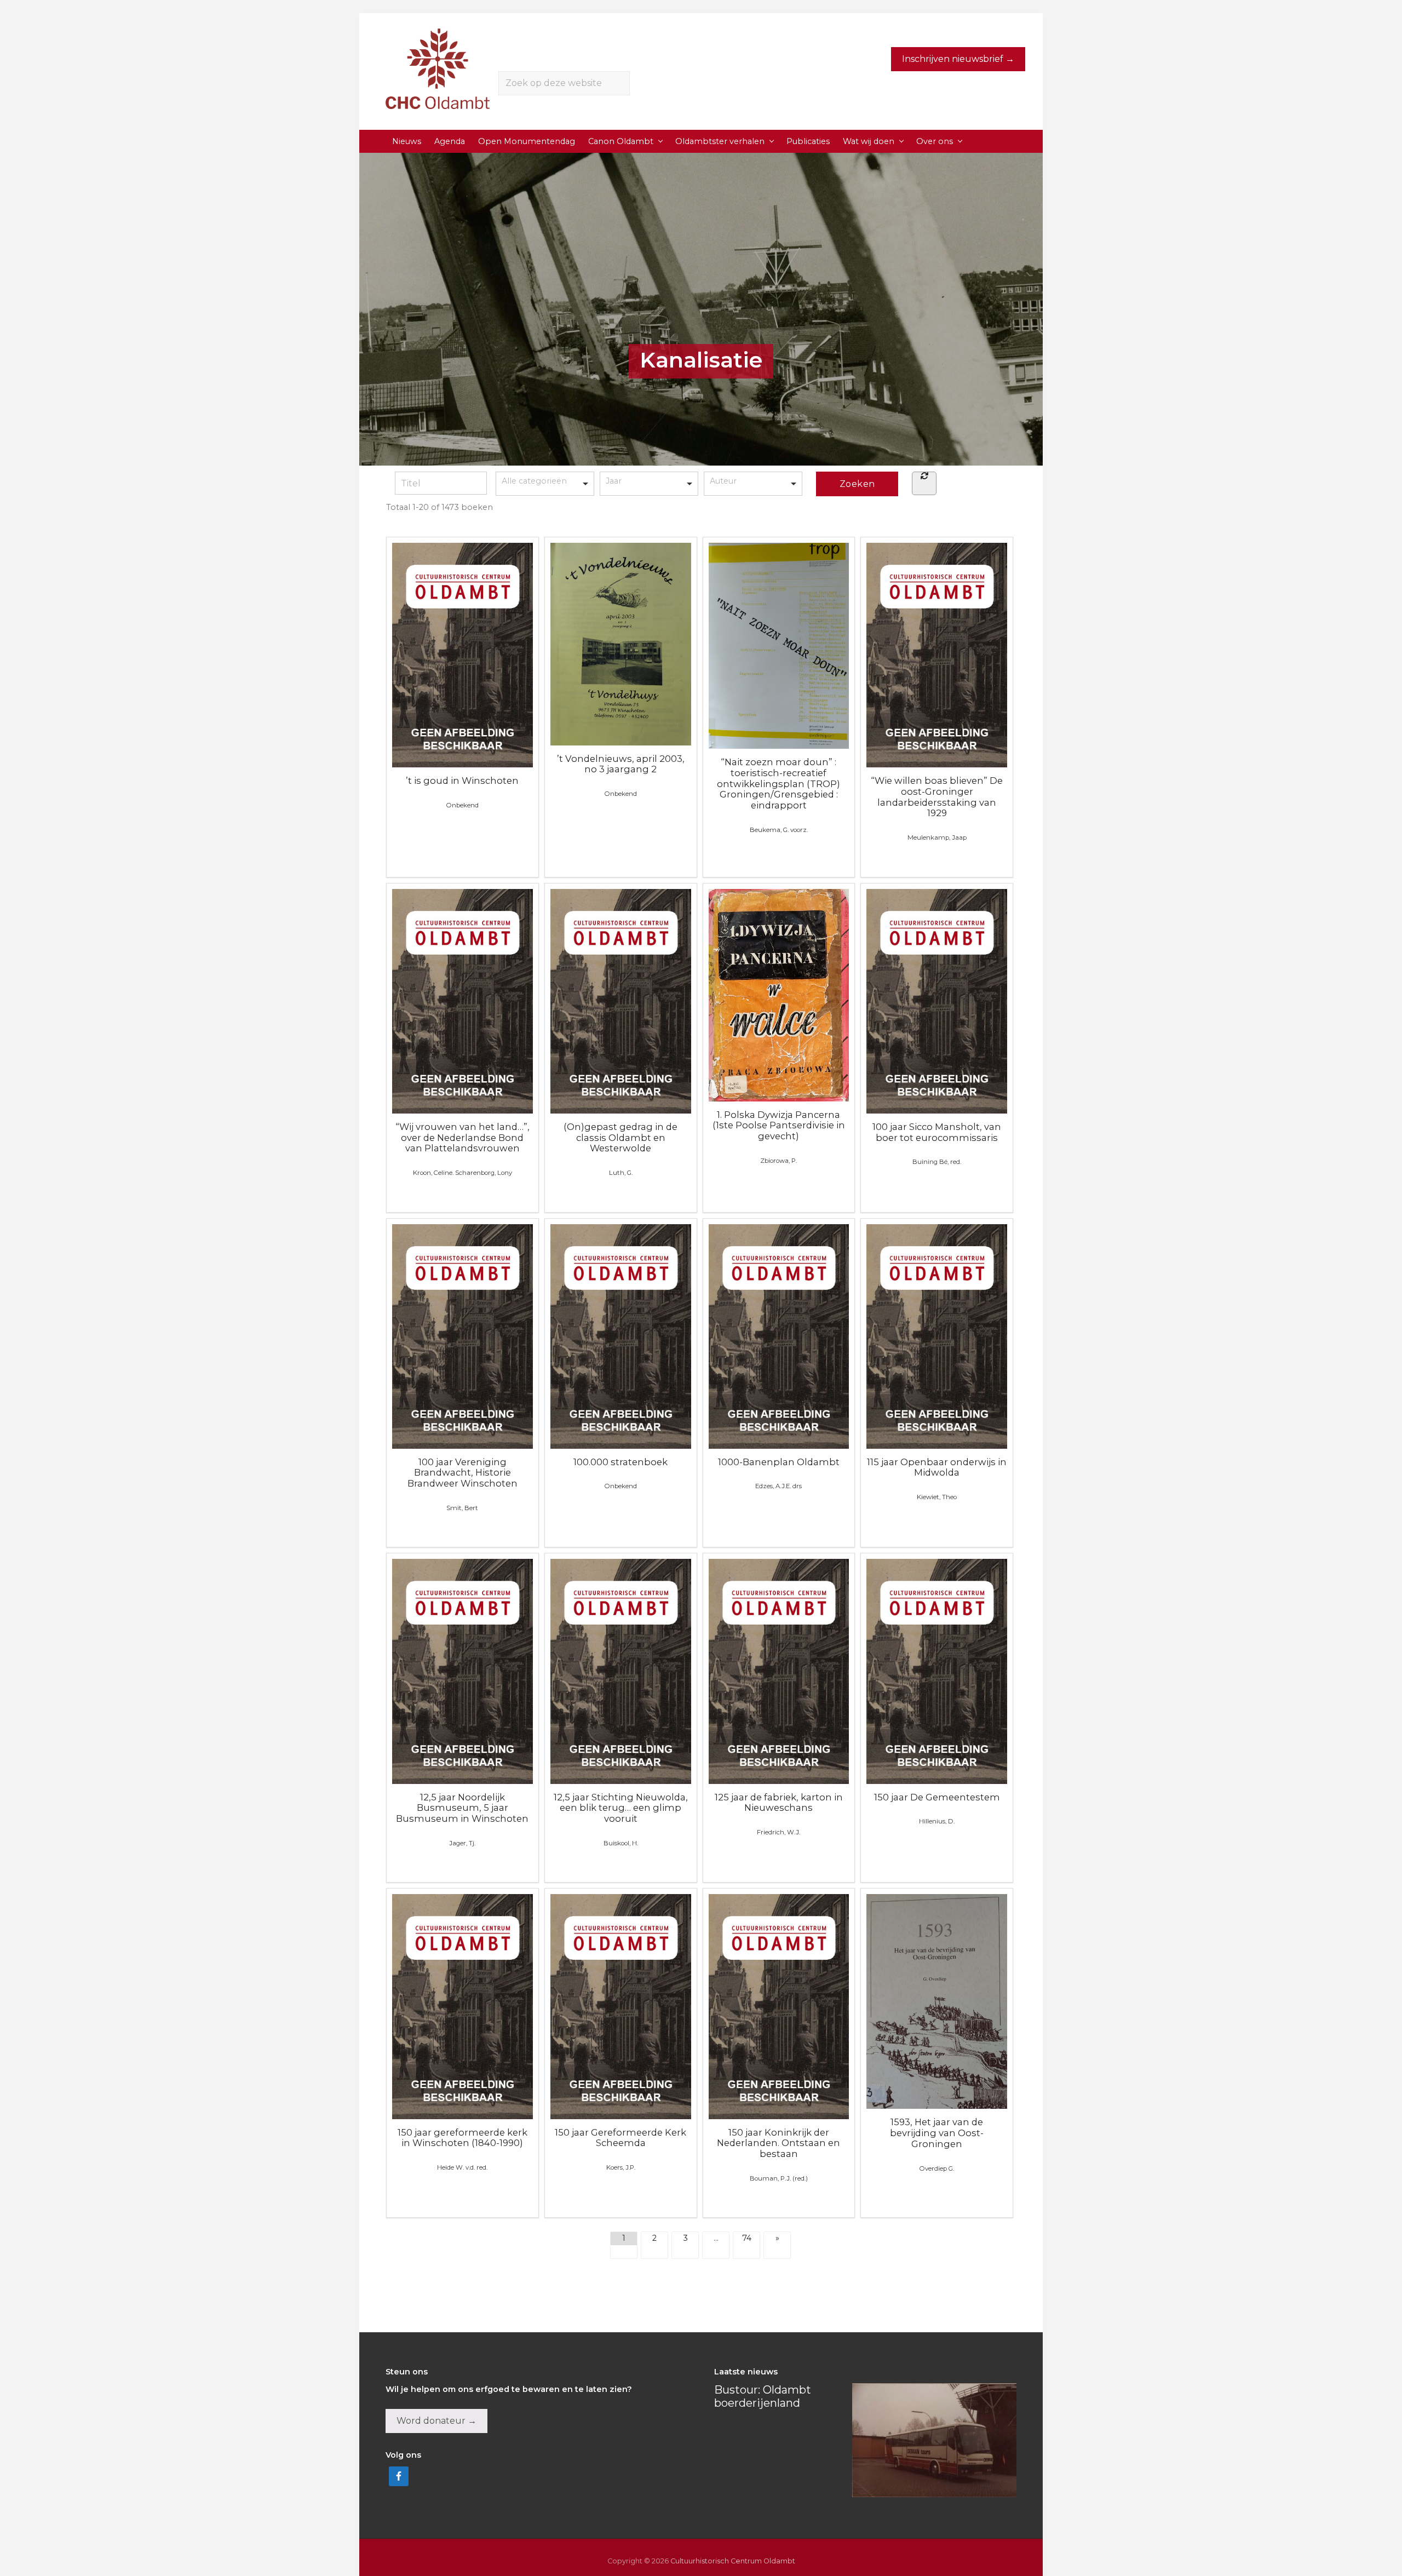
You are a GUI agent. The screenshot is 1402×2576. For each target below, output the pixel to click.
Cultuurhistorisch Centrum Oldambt (733, 2561)
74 (747, 2238)
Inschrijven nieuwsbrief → (958, 59)
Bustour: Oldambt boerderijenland (763, 2396)
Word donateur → (436, 2421)
